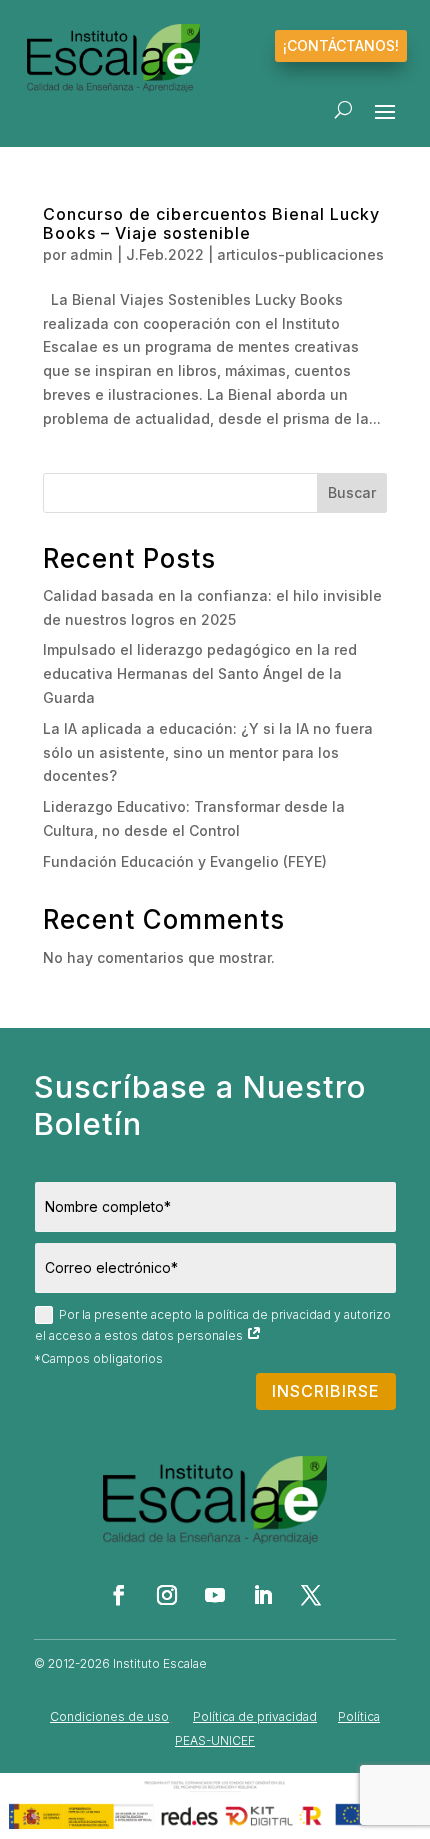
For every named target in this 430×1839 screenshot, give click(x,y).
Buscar (352, 492)
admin (91, 254)
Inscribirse (326, 1391)
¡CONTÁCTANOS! (341, 45)
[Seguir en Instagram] (167, 1595)
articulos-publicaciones (300, 254)
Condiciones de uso (109, 1716)
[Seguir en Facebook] (119, 1595)
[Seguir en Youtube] (215, 1595)
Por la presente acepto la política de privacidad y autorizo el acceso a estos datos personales (213, 1325)
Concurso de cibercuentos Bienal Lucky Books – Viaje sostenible (211, 223)
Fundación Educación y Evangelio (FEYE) (185, 861)
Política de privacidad (255, 1716)
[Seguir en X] (311, 1595)
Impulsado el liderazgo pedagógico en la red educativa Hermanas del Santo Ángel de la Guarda (200, 673)
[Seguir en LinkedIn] (263, 1595)
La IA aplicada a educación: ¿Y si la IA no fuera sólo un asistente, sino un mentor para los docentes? (208, 752)
